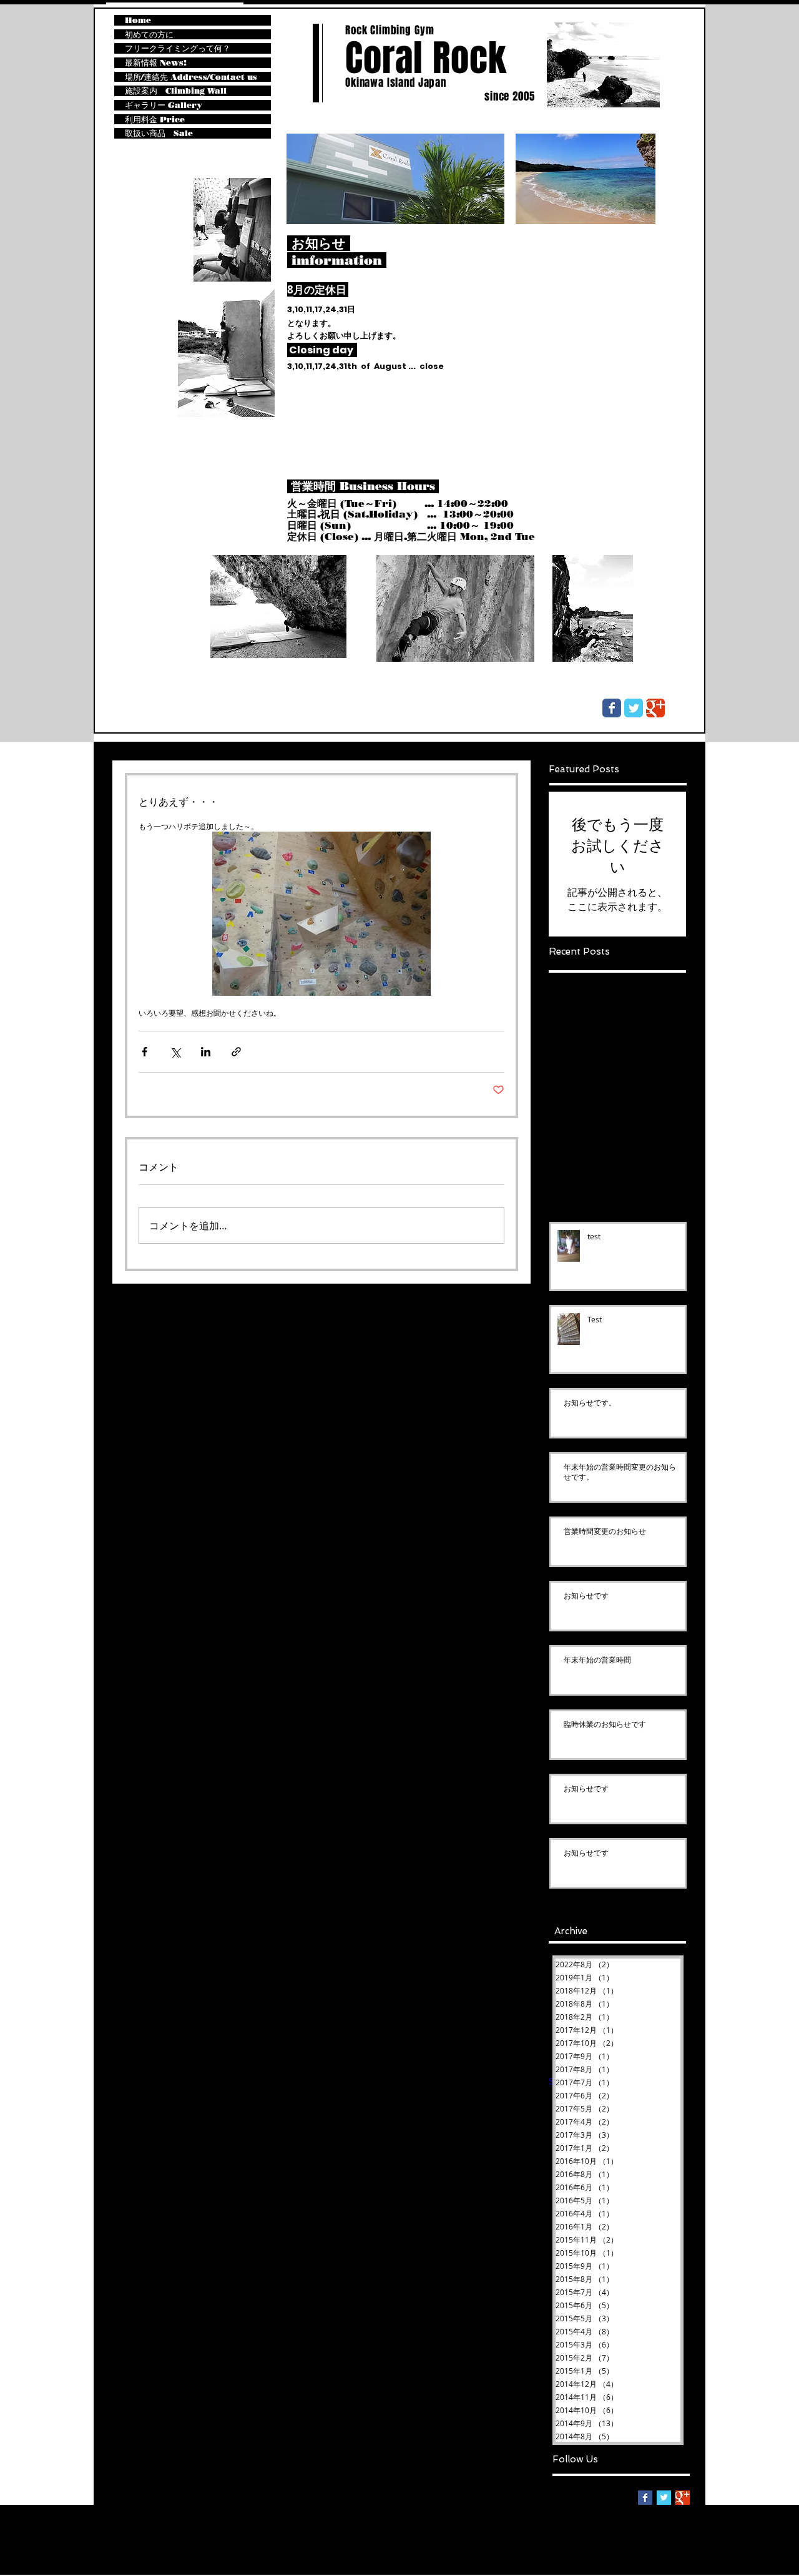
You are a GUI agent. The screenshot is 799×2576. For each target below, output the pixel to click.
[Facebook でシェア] (145, 1052)
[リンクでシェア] (236, 1052)
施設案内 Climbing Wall (176, 91)
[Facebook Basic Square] (645, 2498)
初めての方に (149, 35)
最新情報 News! (156, 63)
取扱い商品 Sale (159, 133)
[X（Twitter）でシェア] (175, 1052)
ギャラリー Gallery (164, 105)
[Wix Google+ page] (655, 708)
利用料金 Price (155, 120)
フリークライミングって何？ (178, 48)
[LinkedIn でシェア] (206, 1052)
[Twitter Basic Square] (664, 2498)
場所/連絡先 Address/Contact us (191, 77)
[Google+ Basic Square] (683, 2498)
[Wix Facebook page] (612, 708)
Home (138, 20)
